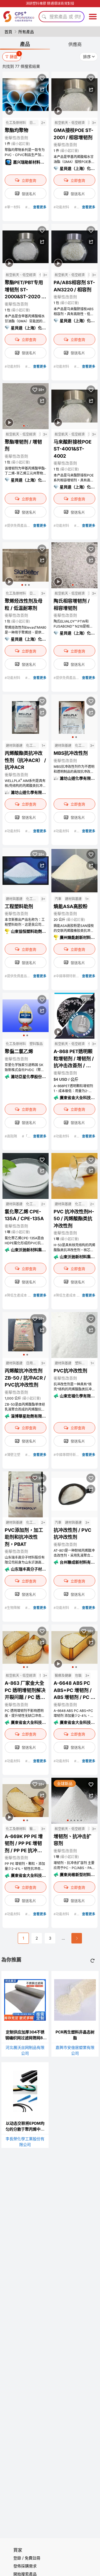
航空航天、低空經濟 (70, 123)
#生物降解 (13, 1608)
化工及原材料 (16, 123)
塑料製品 (36, 1044)
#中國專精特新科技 (68, 976)
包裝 (40, 1676)
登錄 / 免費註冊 (27, 2558)
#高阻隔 (11, 1136)
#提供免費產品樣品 (20, 526)
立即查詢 (29, 180)
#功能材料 (62, 207)
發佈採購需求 (25, 2566)
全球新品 (65, 1783)
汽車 (89, 123)
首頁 (8, 32)
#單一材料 (13, 207)
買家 (18, 2550)
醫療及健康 (63, 1676)
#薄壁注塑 (13, 1455)
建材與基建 (14, 746)
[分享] (42, 89)
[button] (24, 426)
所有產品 (26, 32)
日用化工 (34, 123)
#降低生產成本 (16, 1295)
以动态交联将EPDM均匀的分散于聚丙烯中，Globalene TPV (25, 2129)
